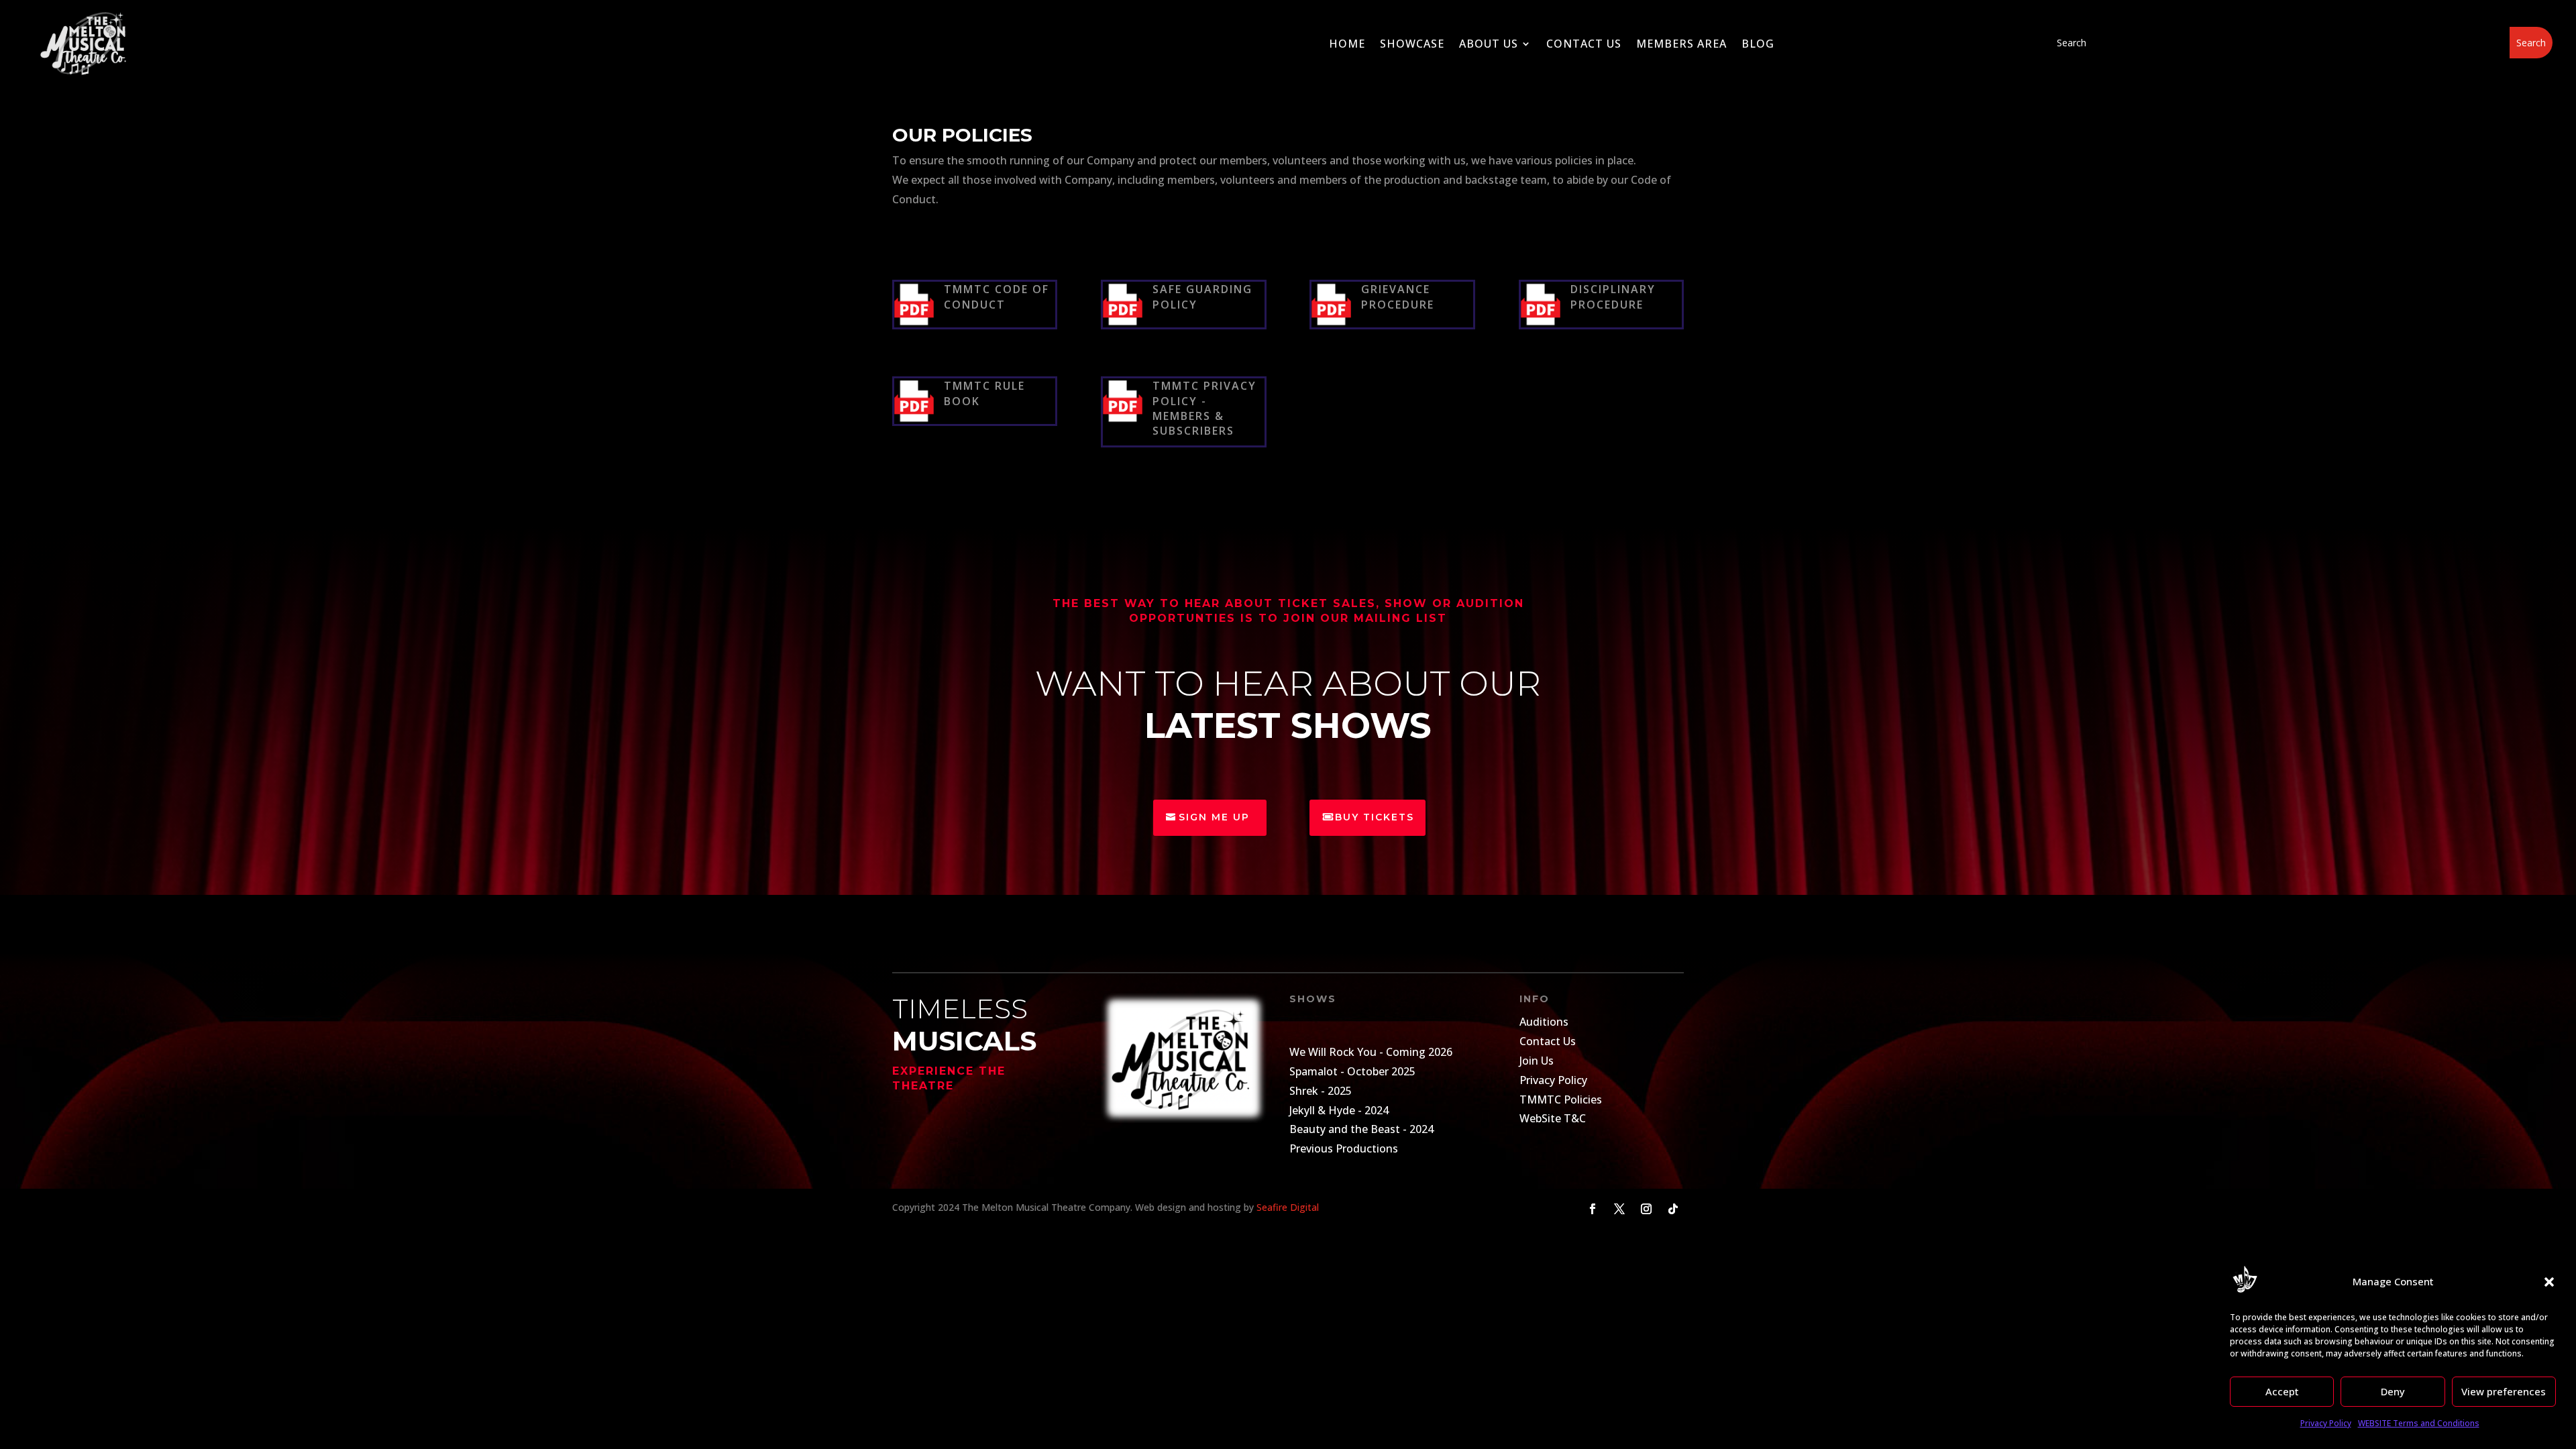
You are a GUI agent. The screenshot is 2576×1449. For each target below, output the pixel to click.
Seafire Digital (1288, 1207)
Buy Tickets (1375, 817)
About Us (1489, 44)
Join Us (1537, 1061)
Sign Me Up (1214, 817)
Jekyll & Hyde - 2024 (1339, 1110)
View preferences (2504, 1391)
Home (1347, 44)
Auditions (1544, 1022)
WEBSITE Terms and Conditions (2419, 1423)
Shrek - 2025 (1321, 1091)
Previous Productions (1344, 1148)
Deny (2393, 1391)
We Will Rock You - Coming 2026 (1371, 1052)
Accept (2282, 1391)
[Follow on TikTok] (1673, 1209)
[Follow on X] (1619, 1209)
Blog (1758, 44)
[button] (2549, 1282)
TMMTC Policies (1561, 1099)
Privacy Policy (2326, 1423)
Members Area (1681, 44)
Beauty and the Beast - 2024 (1361, 1129)
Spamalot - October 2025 (1352, 1071)
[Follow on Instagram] (1646, 1209)
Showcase (1412, 44)
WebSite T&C (1553, 1118)
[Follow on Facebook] (1593, 1209)
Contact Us (1584, 44)
